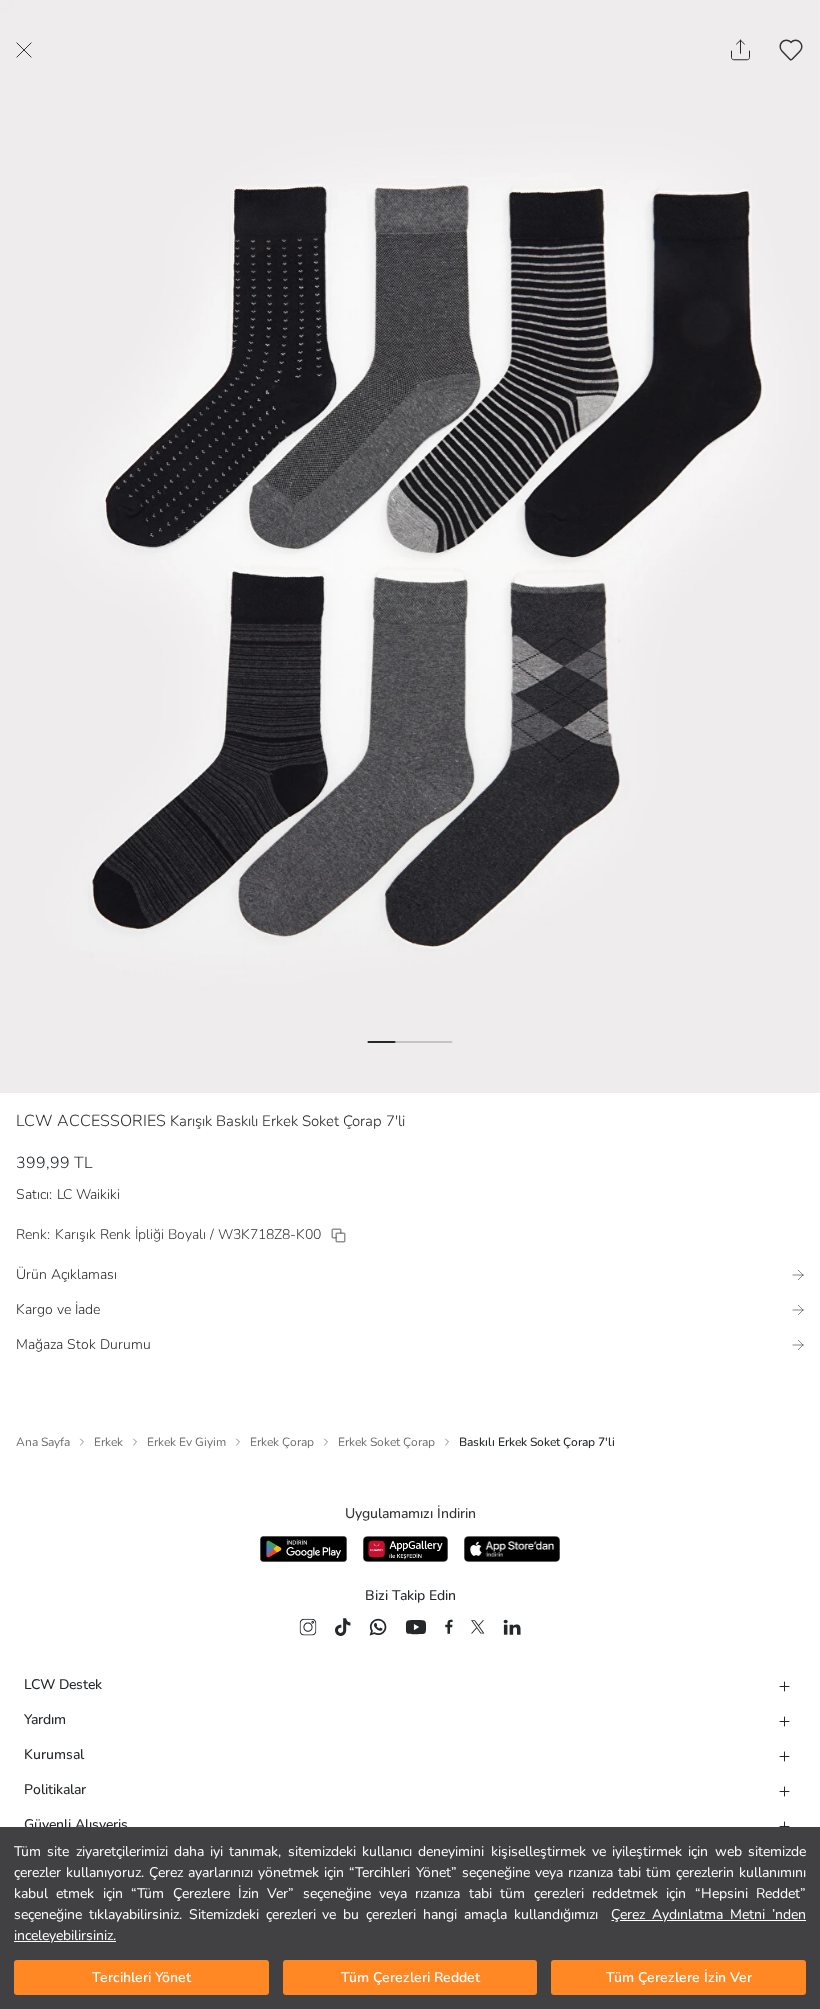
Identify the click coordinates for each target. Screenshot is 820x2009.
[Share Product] (740, 50)
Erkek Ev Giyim (186, 1442)
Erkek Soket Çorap (386, 1442)
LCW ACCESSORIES (91, 1121)
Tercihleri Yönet (141, 1977)
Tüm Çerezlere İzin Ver (679, 1977)
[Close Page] (24, 50)
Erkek (108, 1442)
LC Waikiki (88, 1194)
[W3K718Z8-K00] (338, 1235)
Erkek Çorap (282, 1442)
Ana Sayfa (43, 1442)
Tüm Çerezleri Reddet (410, 1977)
